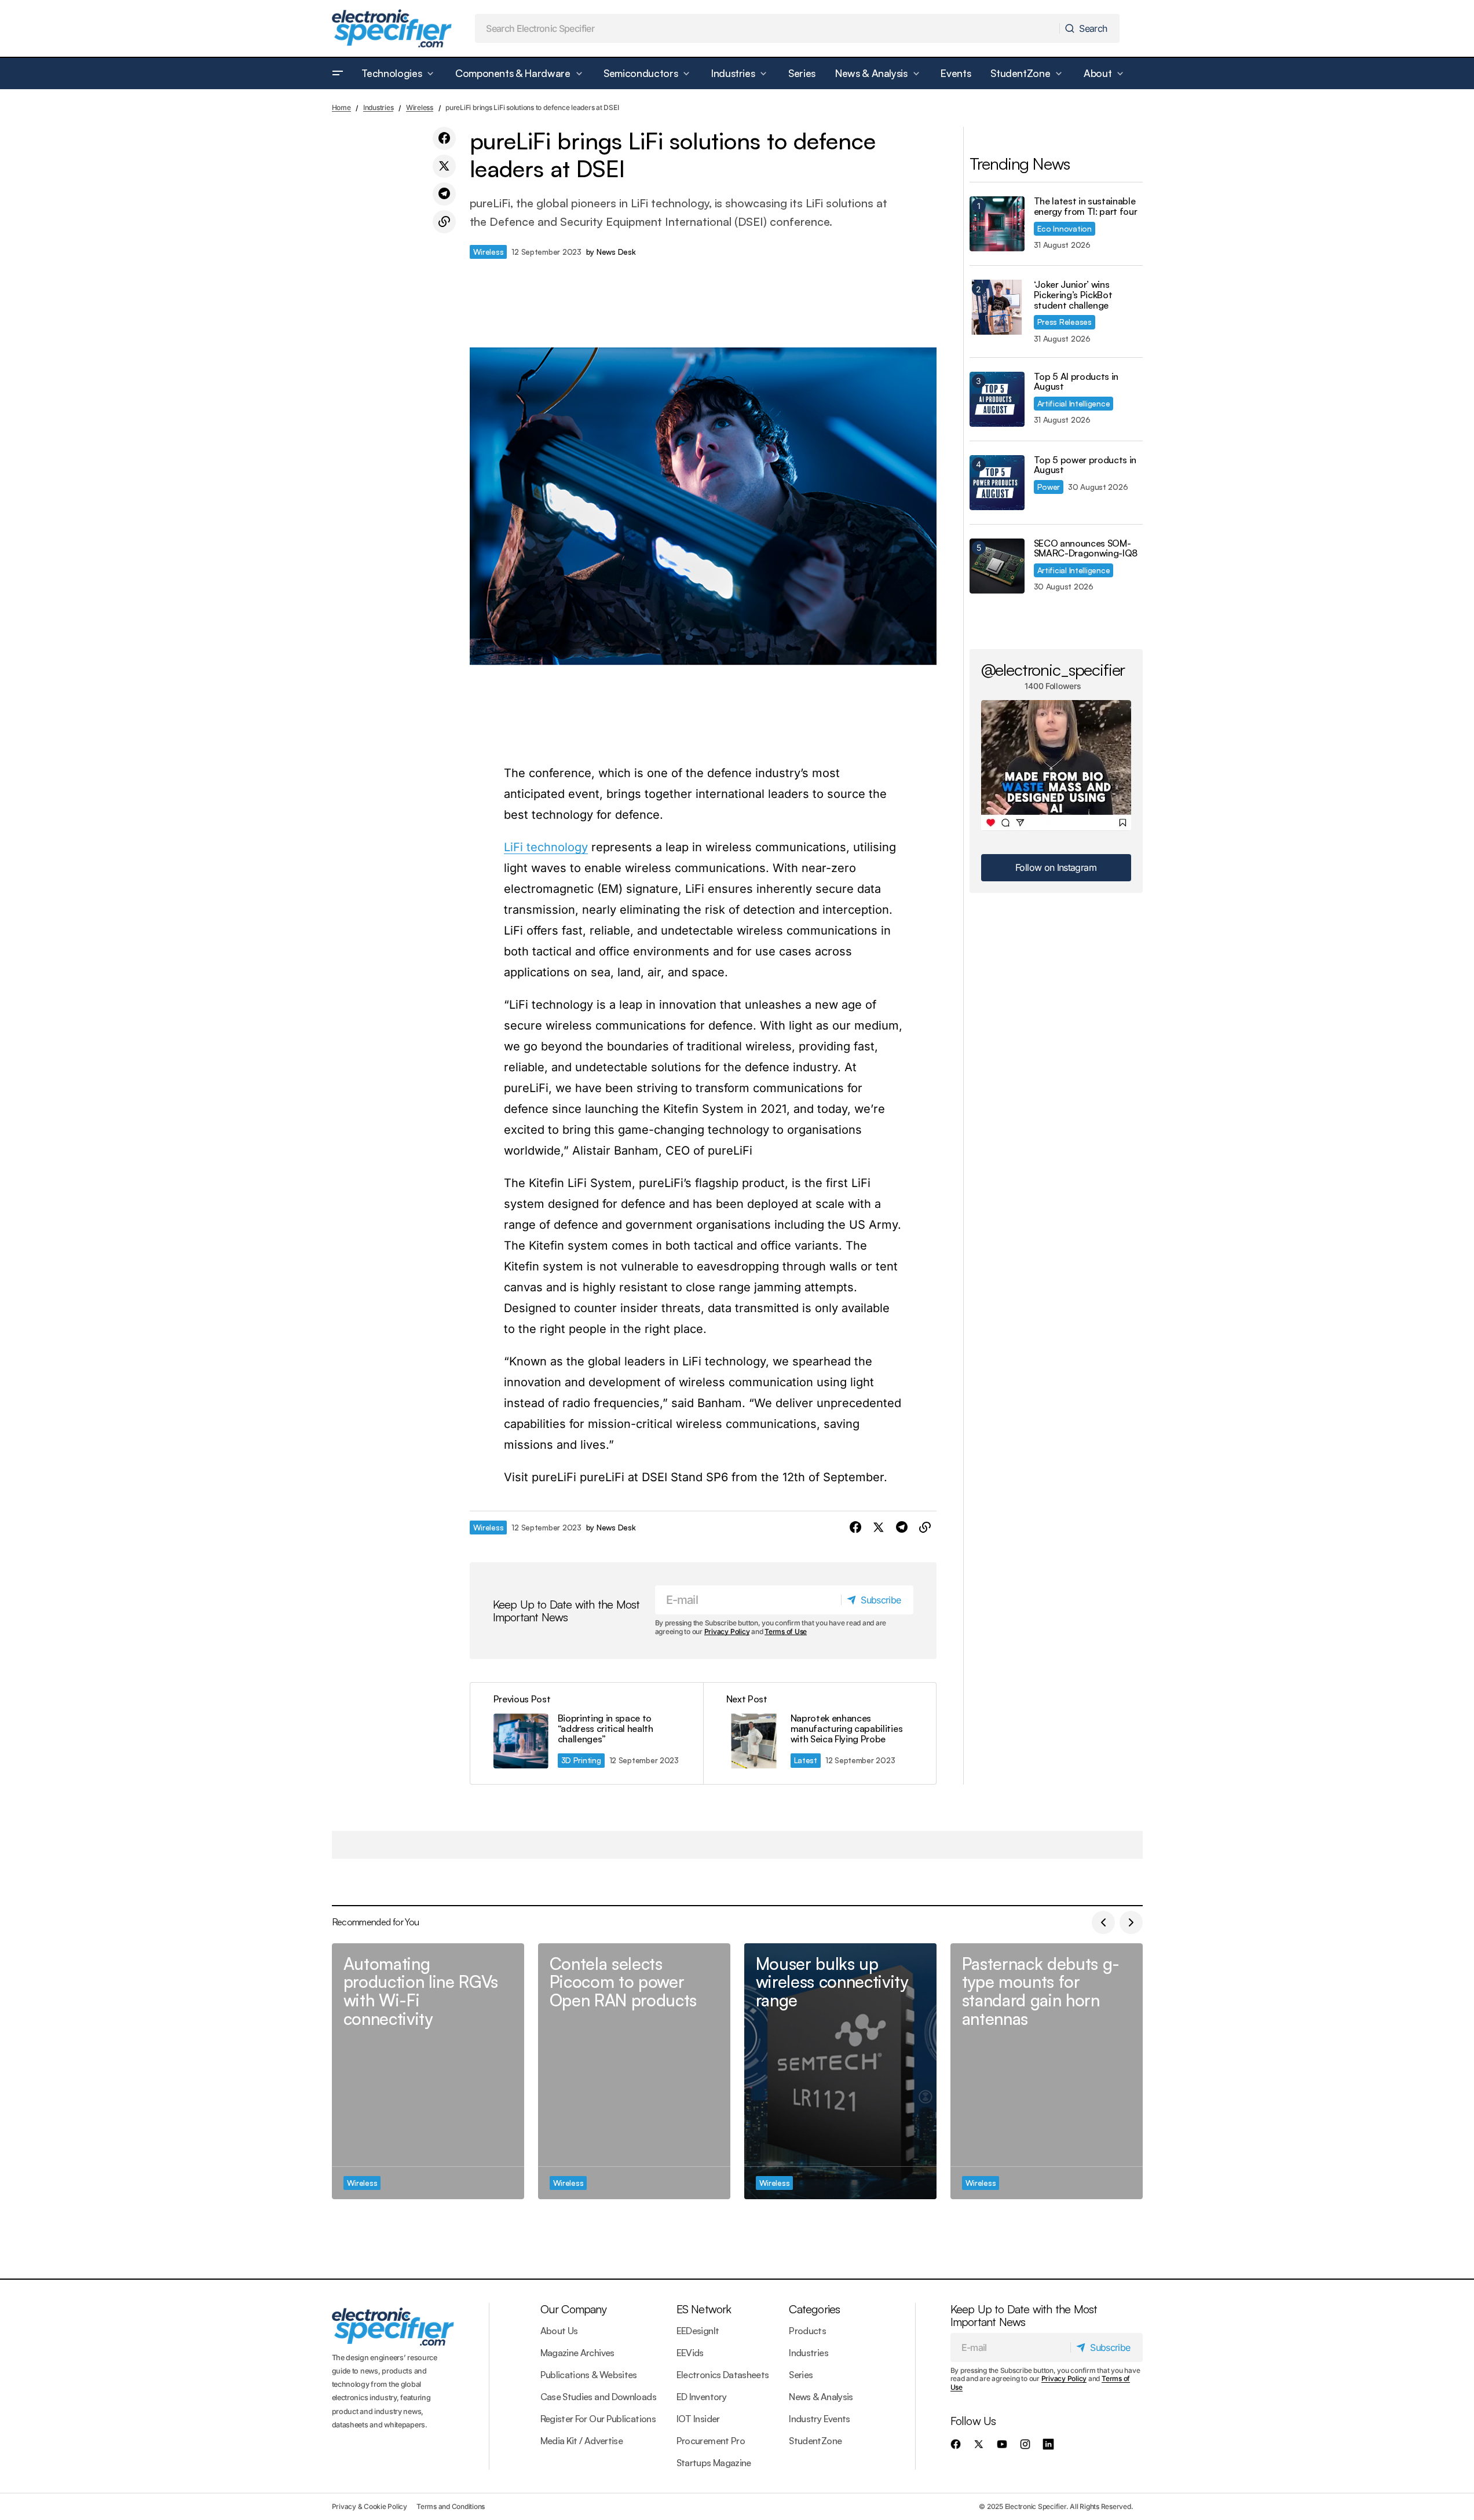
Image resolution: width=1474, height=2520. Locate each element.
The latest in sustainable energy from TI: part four (1086, 206)
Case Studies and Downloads (598, 2397)
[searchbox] (767, 28)
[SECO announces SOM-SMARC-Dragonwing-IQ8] (997, 566)
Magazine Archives (577, 2353)
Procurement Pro (711, 2441)
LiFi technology (546, 847)
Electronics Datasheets (723, 2375)
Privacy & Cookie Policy (370, 2506)
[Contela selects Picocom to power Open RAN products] (634, 2072)
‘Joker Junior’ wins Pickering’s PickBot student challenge (1073, 295)
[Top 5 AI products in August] (997, 399)
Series (801, 2375)
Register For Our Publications (598, 2419)
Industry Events (819, 2419)
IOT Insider (698, 2419)
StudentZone (815, 2441)
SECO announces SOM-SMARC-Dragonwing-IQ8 (1086, 549)
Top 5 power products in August (1085, 465)
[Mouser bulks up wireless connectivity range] (840, 2072)
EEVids (690, 2353)
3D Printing (581, 1760)
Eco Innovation (1065, 228)
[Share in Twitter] (444, 166)
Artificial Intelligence (1074, 403)
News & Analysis (821, 2397)
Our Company (573, 2309)
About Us (559, 2331)
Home (341, 107)
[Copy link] (444, 222)
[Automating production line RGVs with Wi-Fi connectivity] (428, 2072)
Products (807, 2331)
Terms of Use (786, 1631)
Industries (378, 107)
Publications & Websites (589, 2375)
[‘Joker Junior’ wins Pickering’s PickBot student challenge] (997, 307)
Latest (806, 1760)
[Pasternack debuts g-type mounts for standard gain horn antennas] (1047, 2072)
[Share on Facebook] (444, 138)
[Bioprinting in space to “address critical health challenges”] (587, 1733)
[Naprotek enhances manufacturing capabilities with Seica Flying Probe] (820, 1733)
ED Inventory (701, 2397)
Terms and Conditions (451, 2506)
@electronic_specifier (1053, 669)
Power (1049, 487)
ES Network (704, 2309)
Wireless (420, 107)
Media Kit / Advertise (582, 2441)
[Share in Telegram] (444, 194)
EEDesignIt (698, 2331)
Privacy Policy (727, 1631)
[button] (338, 74)
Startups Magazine (714, 2463)
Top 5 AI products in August (1076, 382)
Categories (814, 2309)
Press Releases (1065, 322)
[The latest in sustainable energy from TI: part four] (997, 224)
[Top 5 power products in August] (997, 483)
